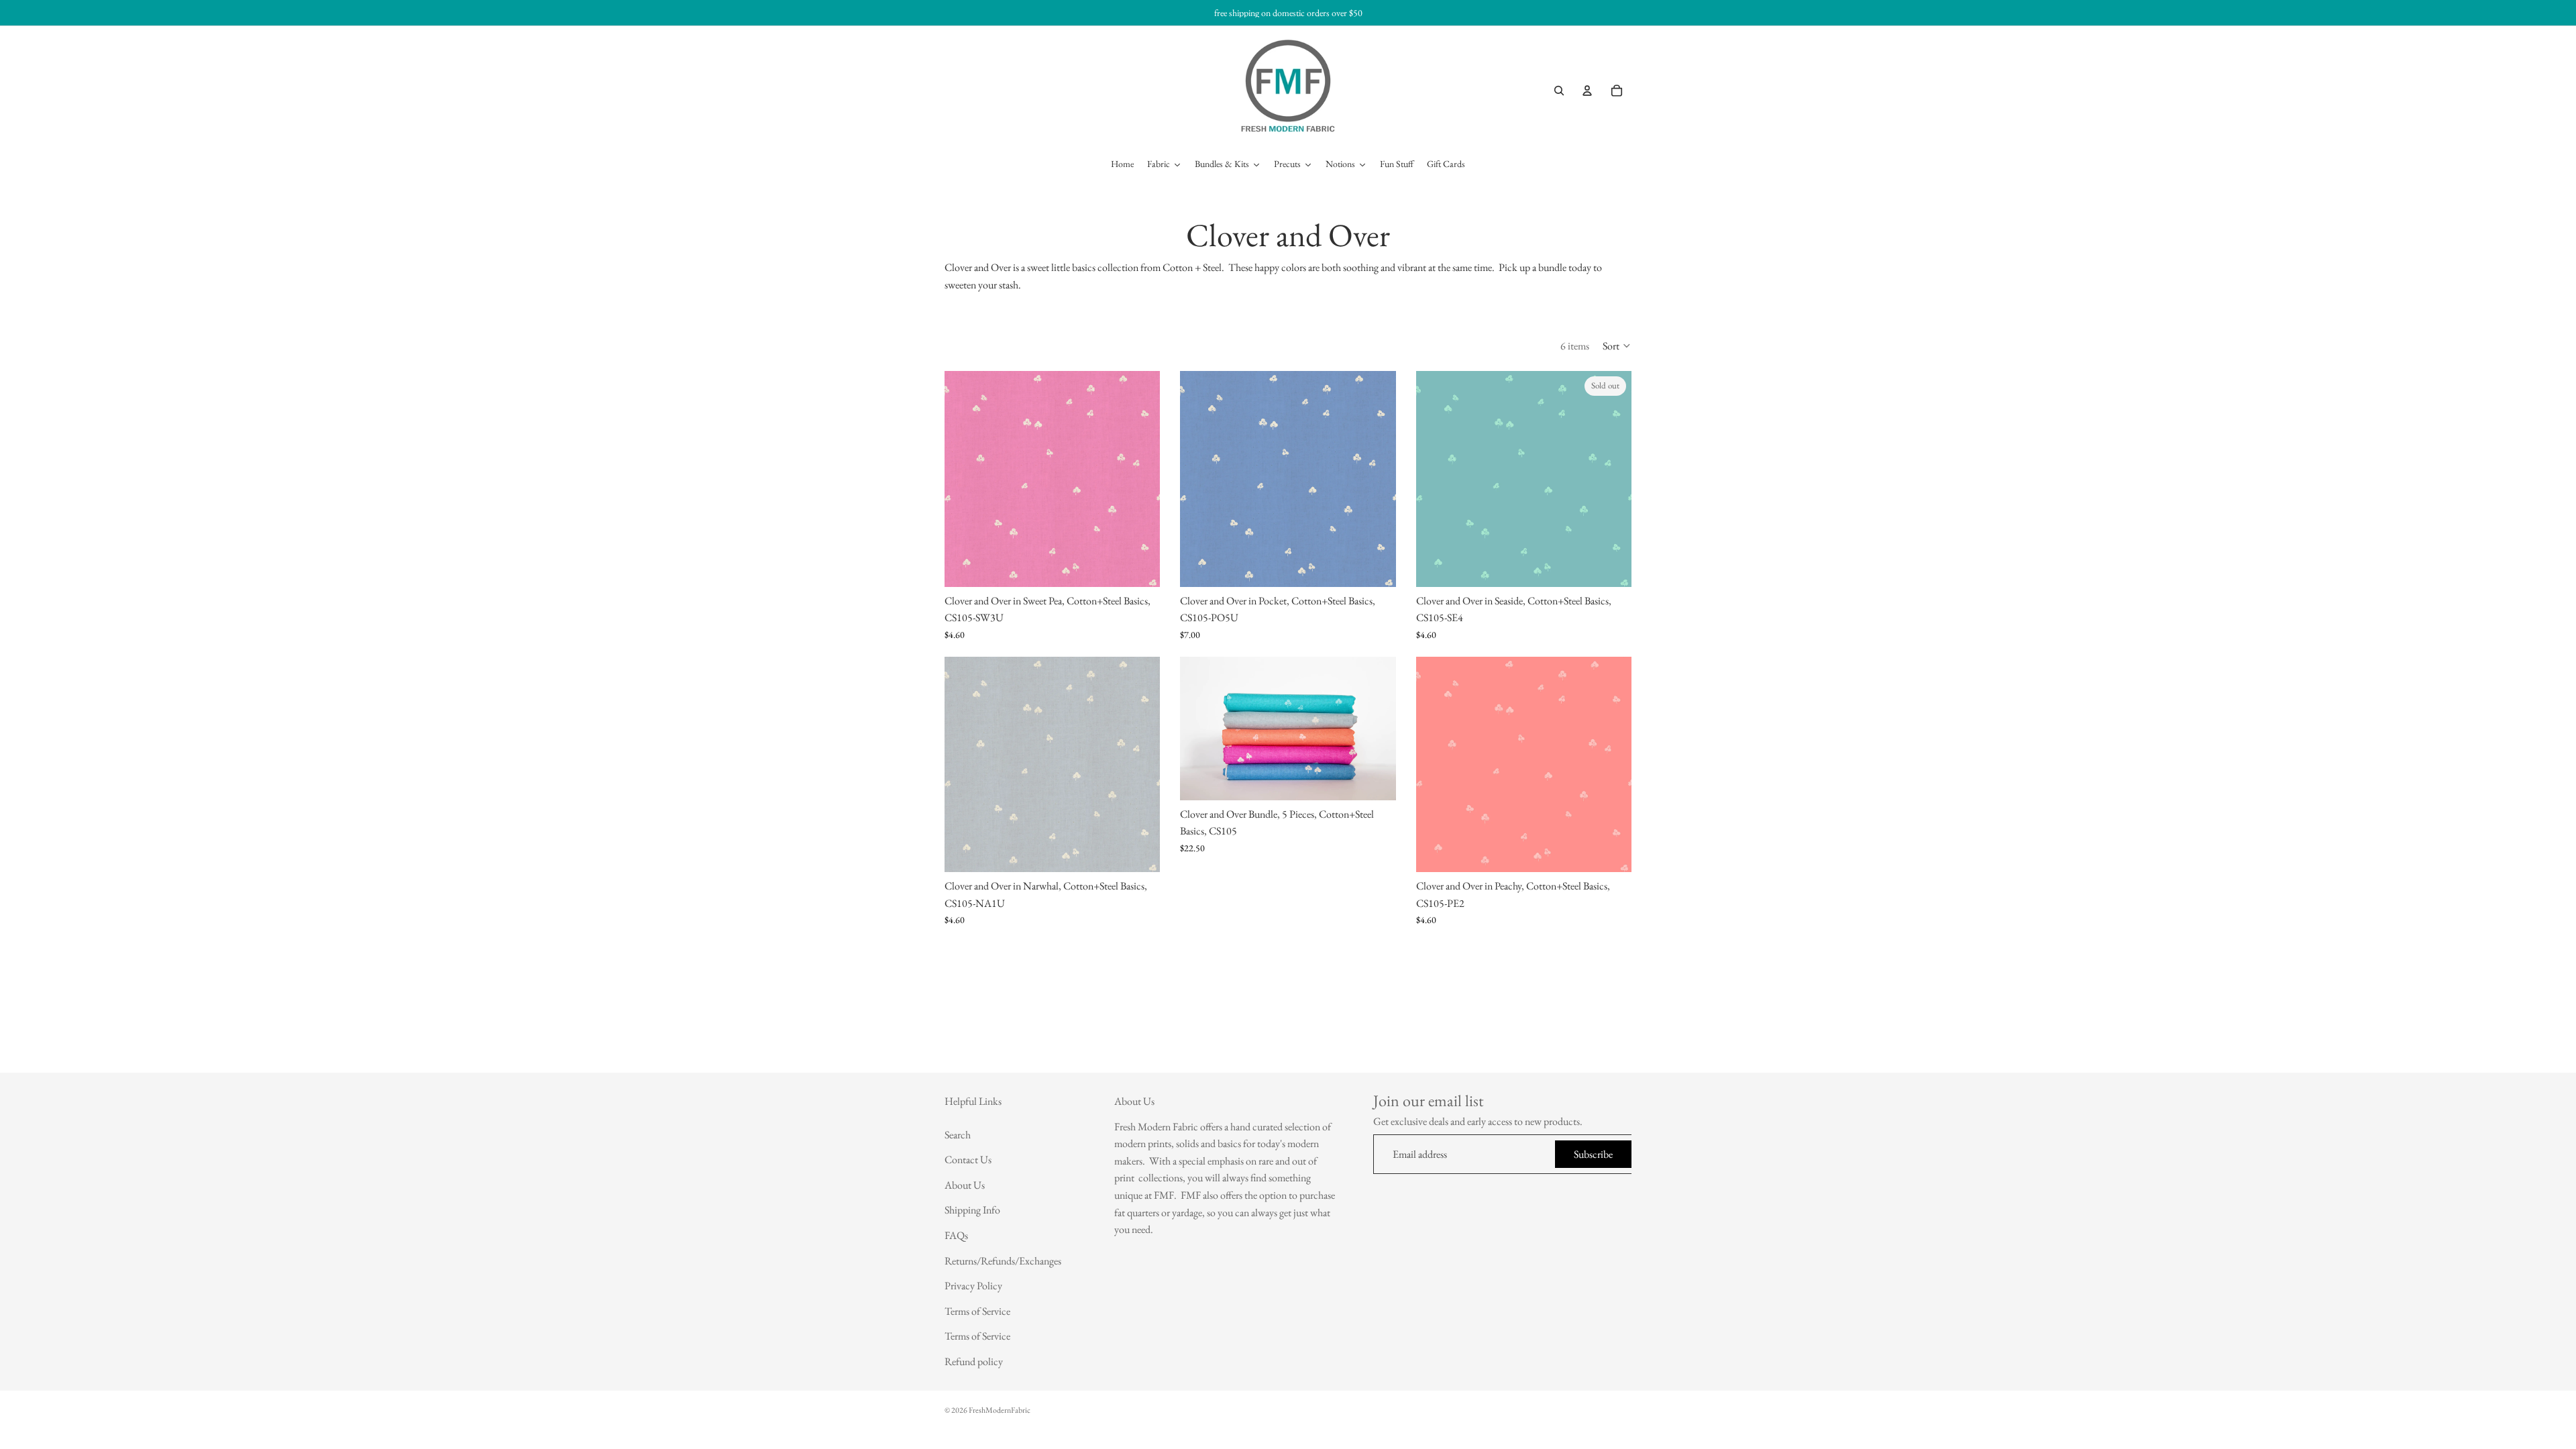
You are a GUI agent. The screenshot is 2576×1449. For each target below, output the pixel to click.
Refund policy (974, 1361)
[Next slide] (1376, 729)
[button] (1617, 345)
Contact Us (968, 1160)
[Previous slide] (1200, 729)
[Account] (1587, 91)
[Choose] (1140, 566)
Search (958, 1135)
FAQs (956, 1235)
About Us (965, 1185)
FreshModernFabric (1000, 1410)
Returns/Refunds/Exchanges (1003, 1261)
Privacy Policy (973, 1286)
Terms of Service (977, 1311)
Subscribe (1593, 1154)
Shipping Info (972, 1211)
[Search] (1559, 91)
